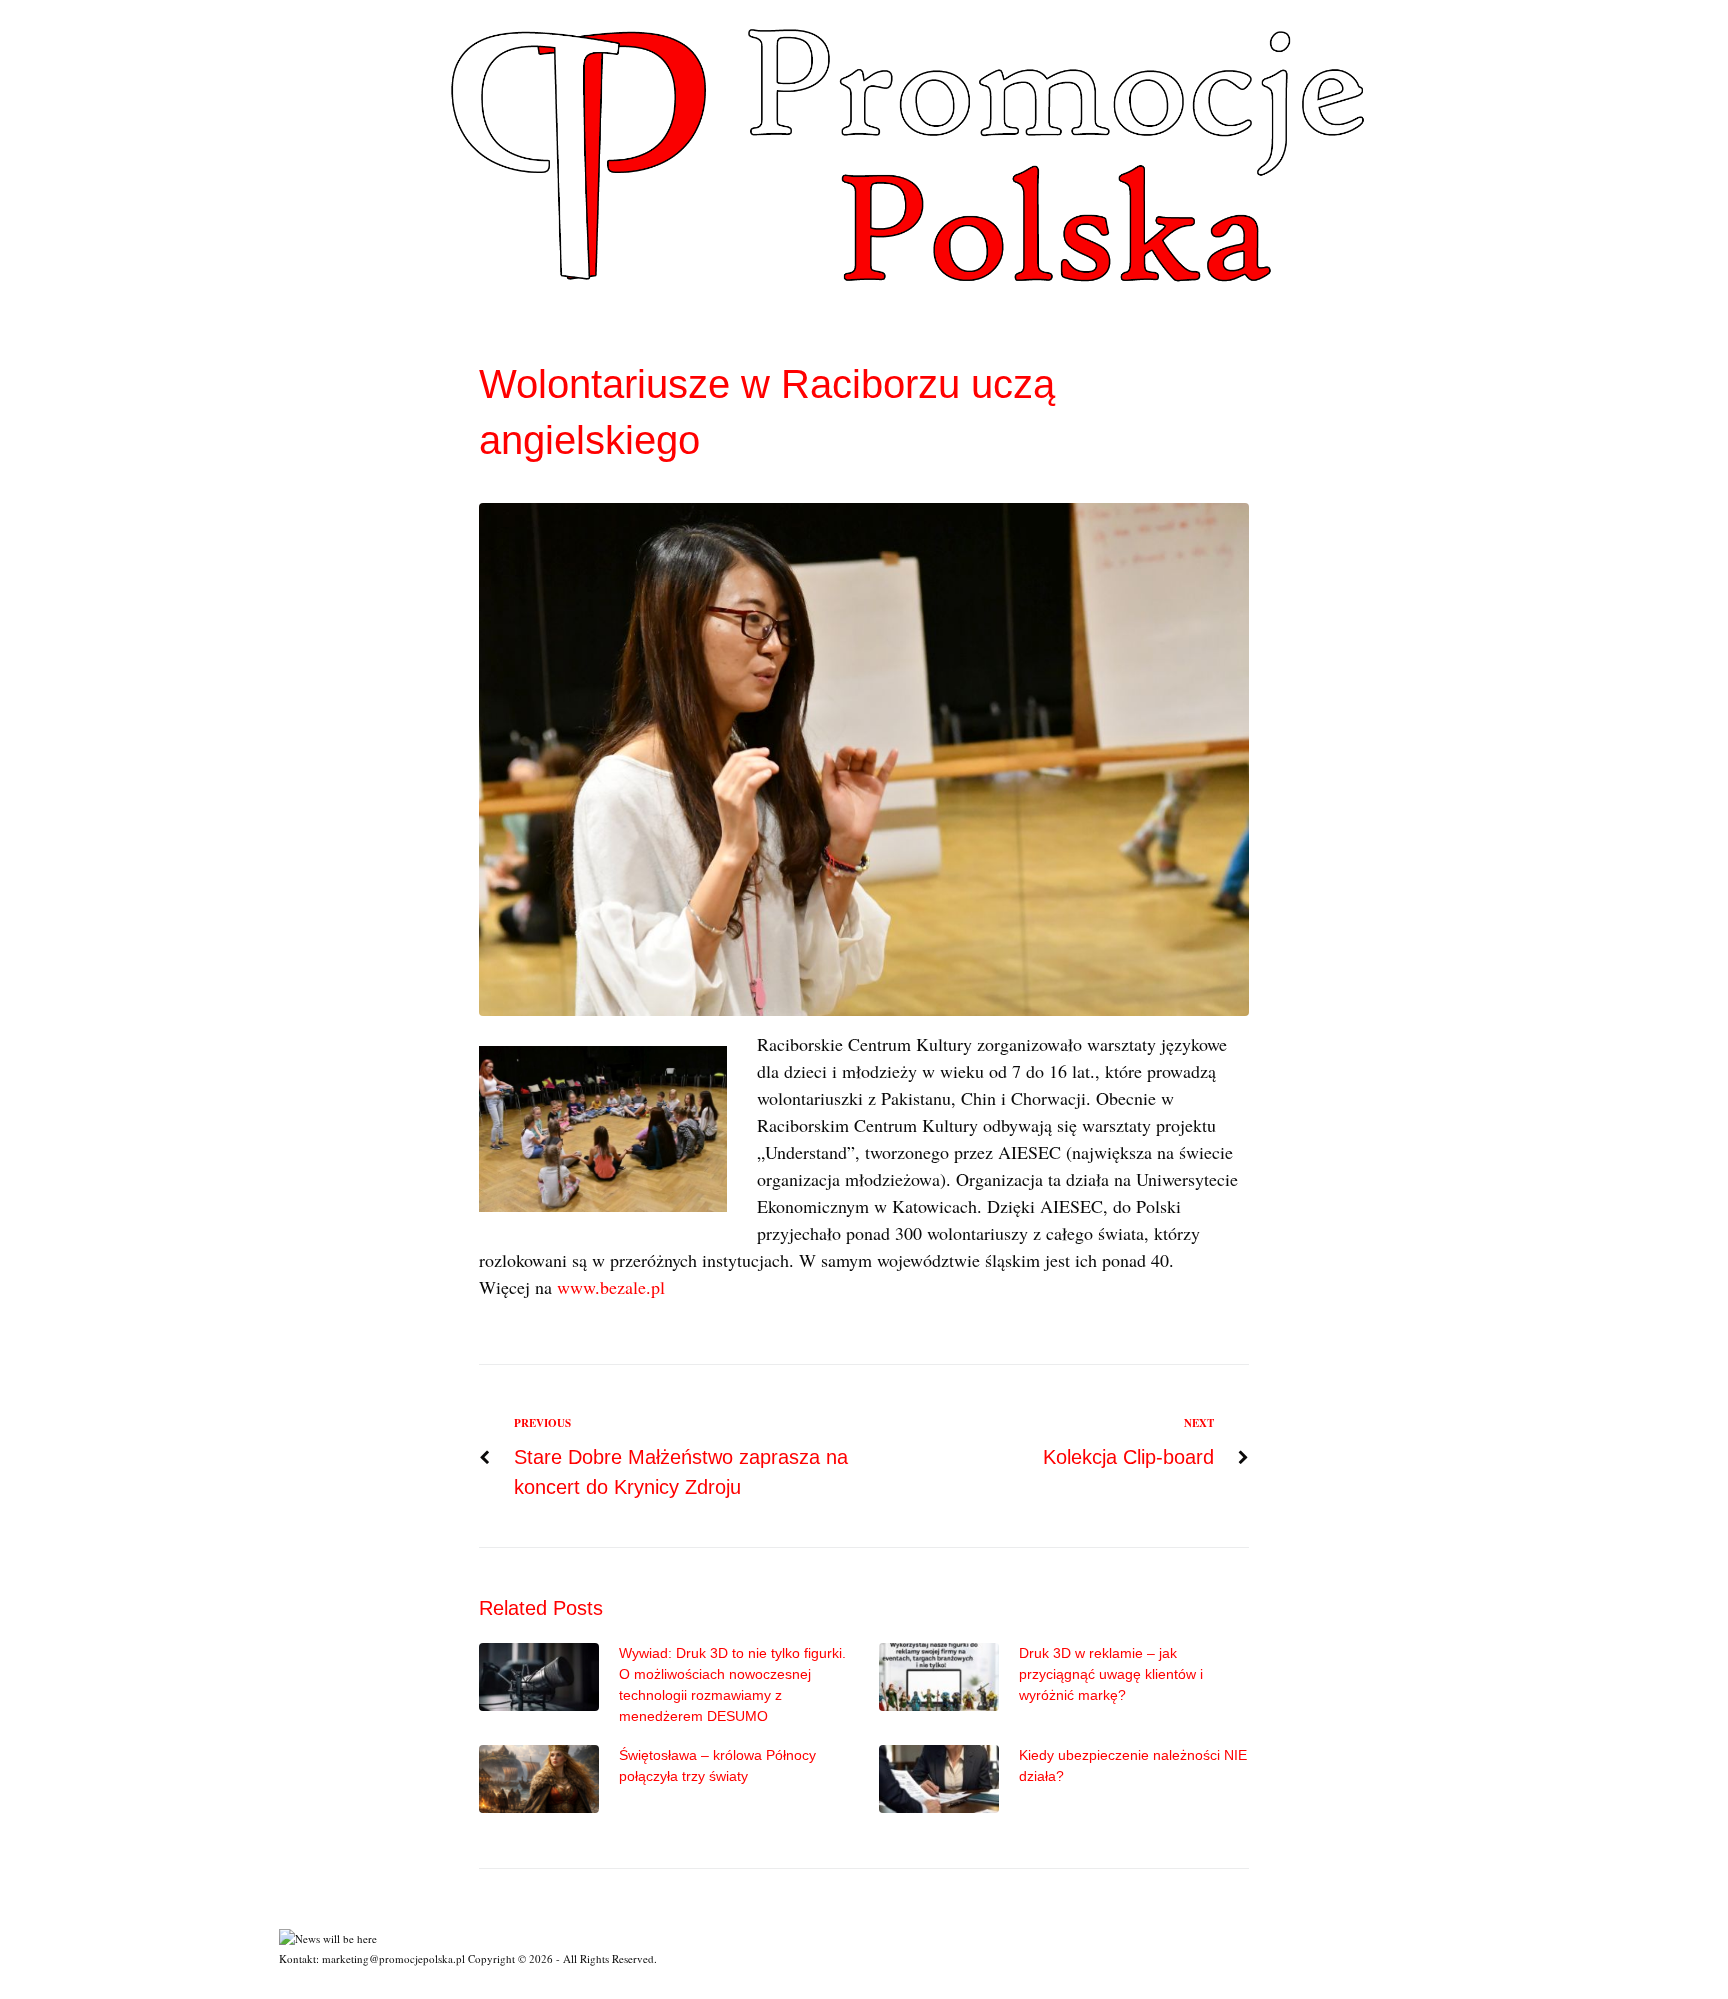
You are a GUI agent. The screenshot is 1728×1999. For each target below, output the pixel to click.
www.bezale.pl (611, 1287)
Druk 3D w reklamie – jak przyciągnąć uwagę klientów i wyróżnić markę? (1111, 1674)
